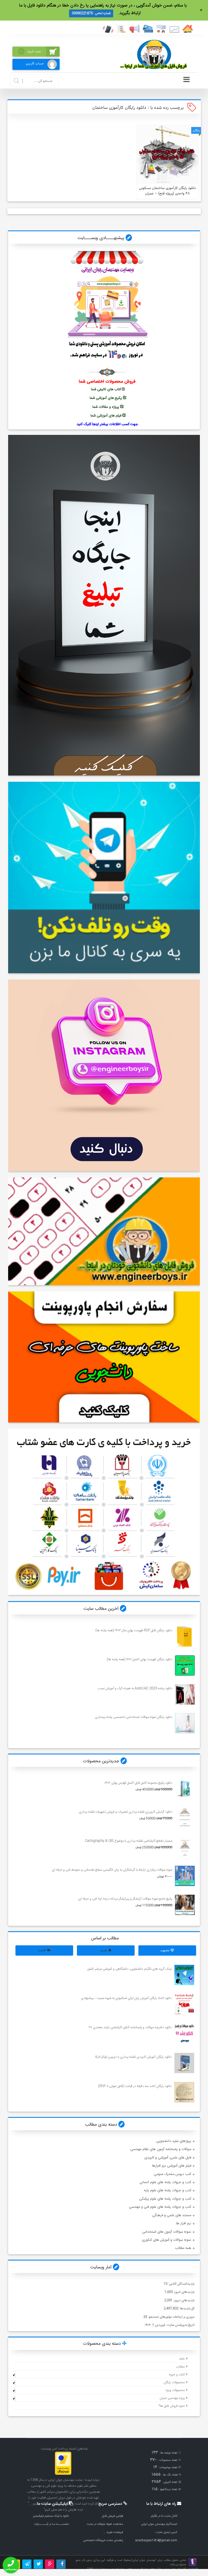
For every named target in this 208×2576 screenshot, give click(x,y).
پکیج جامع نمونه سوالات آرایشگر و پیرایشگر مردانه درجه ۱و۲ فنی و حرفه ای (125, 1899)
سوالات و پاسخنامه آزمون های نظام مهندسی (161, 2149)
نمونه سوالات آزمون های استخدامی (167, 2232)
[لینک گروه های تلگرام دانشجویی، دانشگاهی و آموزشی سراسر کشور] (184, 1975)
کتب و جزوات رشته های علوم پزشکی (165, 2199)
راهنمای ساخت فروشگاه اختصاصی (103, 2540)
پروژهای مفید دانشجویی (174, 2141)
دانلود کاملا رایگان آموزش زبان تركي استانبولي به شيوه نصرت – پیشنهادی (126, 1998)
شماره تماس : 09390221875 (91, 13)
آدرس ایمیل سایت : (166, 2532)
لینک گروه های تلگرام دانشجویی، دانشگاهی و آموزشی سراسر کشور (129, 1969)
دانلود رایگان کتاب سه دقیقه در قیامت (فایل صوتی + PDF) (135, 2086)
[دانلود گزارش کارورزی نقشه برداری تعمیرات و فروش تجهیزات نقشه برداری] (185, 1818)
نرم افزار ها (184, 2223)
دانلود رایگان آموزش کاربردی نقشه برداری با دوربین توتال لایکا (133, 2057)
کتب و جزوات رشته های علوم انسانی (165, 2182)
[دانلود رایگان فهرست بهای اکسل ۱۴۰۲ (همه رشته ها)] (185, 1665)
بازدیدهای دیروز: (183, 2300)
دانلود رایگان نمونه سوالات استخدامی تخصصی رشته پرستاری (133, 1717)
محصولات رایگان (174, 2382)
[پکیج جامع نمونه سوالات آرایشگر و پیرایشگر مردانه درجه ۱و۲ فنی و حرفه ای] (185, 1905)
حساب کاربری (35, 63)
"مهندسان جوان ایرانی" (144, 2560)
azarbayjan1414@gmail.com (156, 2540)
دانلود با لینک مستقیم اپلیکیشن (51, 2516)
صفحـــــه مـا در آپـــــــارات (51, 2524)
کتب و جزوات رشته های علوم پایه (168, 2190)
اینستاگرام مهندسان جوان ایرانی (159, 2524)
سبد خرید (31, 51)
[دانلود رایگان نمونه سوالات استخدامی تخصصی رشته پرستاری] (185, 1723)
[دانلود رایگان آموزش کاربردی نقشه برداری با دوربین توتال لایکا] (184, 2063)
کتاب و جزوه (177, 2375)
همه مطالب (183, 2248)
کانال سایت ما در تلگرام (164, 2516)
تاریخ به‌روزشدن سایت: (180, 2325)
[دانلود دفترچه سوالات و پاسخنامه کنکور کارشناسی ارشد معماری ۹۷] (184, 2033)
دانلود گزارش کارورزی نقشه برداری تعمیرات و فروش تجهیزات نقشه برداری (125, 1812)
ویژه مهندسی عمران (172, 2398)
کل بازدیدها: (186, 2308)
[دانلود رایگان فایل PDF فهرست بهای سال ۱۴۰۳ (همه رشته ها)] (185, 1637)
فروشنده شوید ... (113, 2532)
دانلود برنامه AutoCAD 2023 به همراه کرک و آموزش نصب (135, 1688)
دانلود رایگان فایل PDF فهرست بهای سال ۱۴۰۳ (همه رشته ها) (134, 1630)
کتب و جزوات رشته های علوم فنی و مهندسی (160, 2207)
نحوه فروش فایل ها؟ (172, 2406)
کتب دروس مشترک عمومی (173, 2174)
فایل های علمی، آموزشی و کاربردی (168, 2158)
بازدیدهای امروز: (184, 2292)
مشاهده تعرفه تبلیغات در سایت (105, 2524)
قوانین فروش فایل (112, 2516)
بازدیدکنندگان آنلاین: (181, 2284)
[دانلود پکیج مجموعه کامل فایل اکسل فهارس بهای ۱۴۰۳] (185, 1789)
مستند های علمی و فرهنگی (172, 2215)
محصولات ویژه (175, 2390)
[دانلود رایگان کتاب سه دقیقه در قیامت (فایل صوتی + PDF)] (184, 2092)
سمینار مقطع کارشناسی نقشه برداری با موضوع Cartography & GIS (128, 1841)
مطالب (180, 2367)
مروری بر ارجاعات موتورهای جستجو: (171, 2317)
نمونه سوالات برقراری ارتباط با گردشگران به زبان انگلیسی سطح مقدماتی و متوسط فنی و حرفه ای (112, 1870)
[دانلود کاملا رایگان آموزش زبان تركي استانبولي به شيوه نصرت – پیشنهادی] (184, 2004)
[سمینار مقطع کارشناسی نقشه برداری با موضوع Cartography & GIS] (185, 1847)
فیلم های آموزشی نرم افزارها (172, 2166)
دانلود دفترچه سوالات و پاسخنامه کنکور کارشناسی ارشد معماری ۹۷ (130, 2027)
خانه (182, 2359)
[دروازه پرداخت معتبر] (63, 2474)
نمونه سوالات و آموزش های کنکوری (167, 2240)
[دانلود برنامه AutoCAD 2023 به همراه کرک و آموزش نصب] (185, 1694)
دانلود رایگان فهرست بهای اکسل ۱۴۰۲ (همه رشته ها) (139, 1659)
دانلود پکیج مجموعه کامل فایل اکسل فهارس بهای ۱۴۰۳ (138, 1783)
